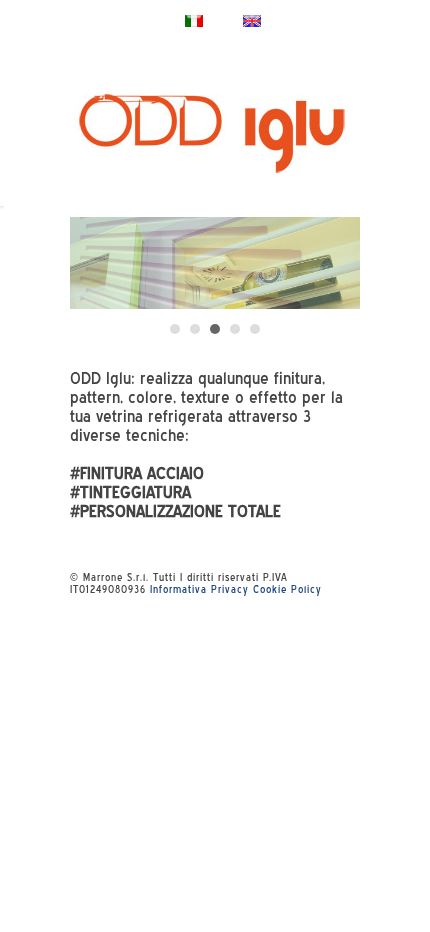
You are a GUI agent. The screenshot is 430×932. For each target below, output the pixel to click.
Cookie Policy (287, 589)
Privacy (230, 589)
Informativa (178, 589)
